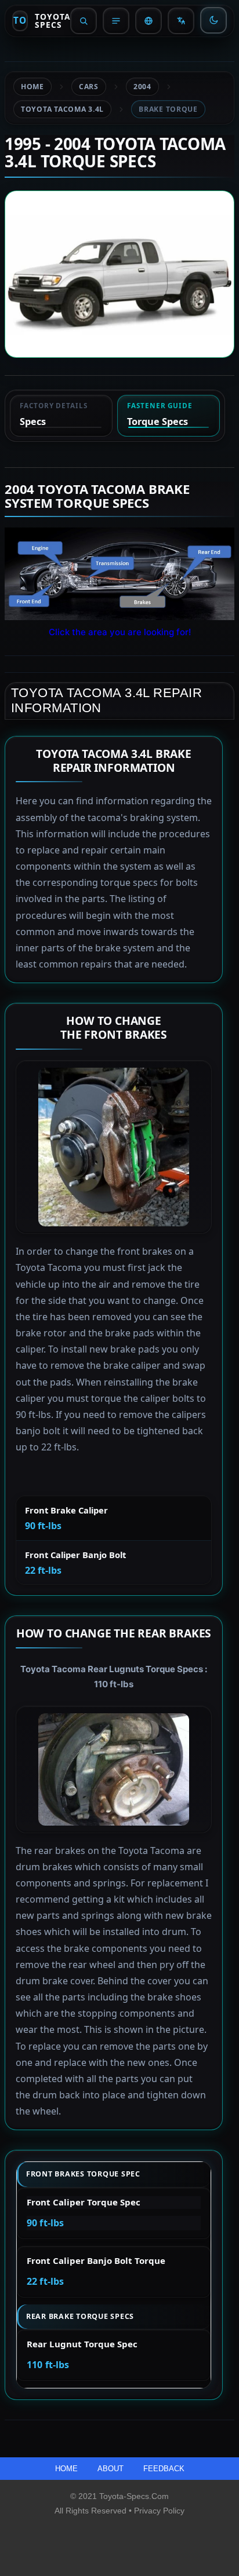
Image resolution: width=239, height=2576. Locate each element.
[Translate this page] (181, 21)
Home (32, 87)
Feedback (164, 2469)
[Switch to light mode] (213, 20)
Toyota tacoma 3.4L (62, 109)
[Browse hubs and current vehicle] (116, 21)
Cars (89, 87)
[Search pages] (84, 21)
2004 (142, 87)
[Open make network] (149, 21)
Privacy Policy (159, 2511)
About (112, 2469)
